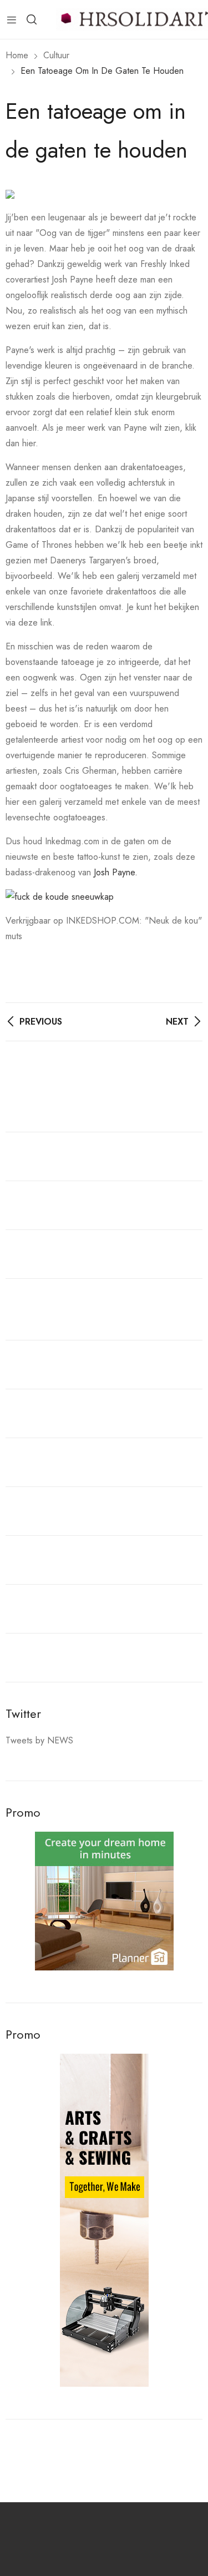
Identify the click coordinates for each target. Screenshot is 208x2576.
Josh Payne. (117, 872)
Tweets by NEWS (39, 1740)
